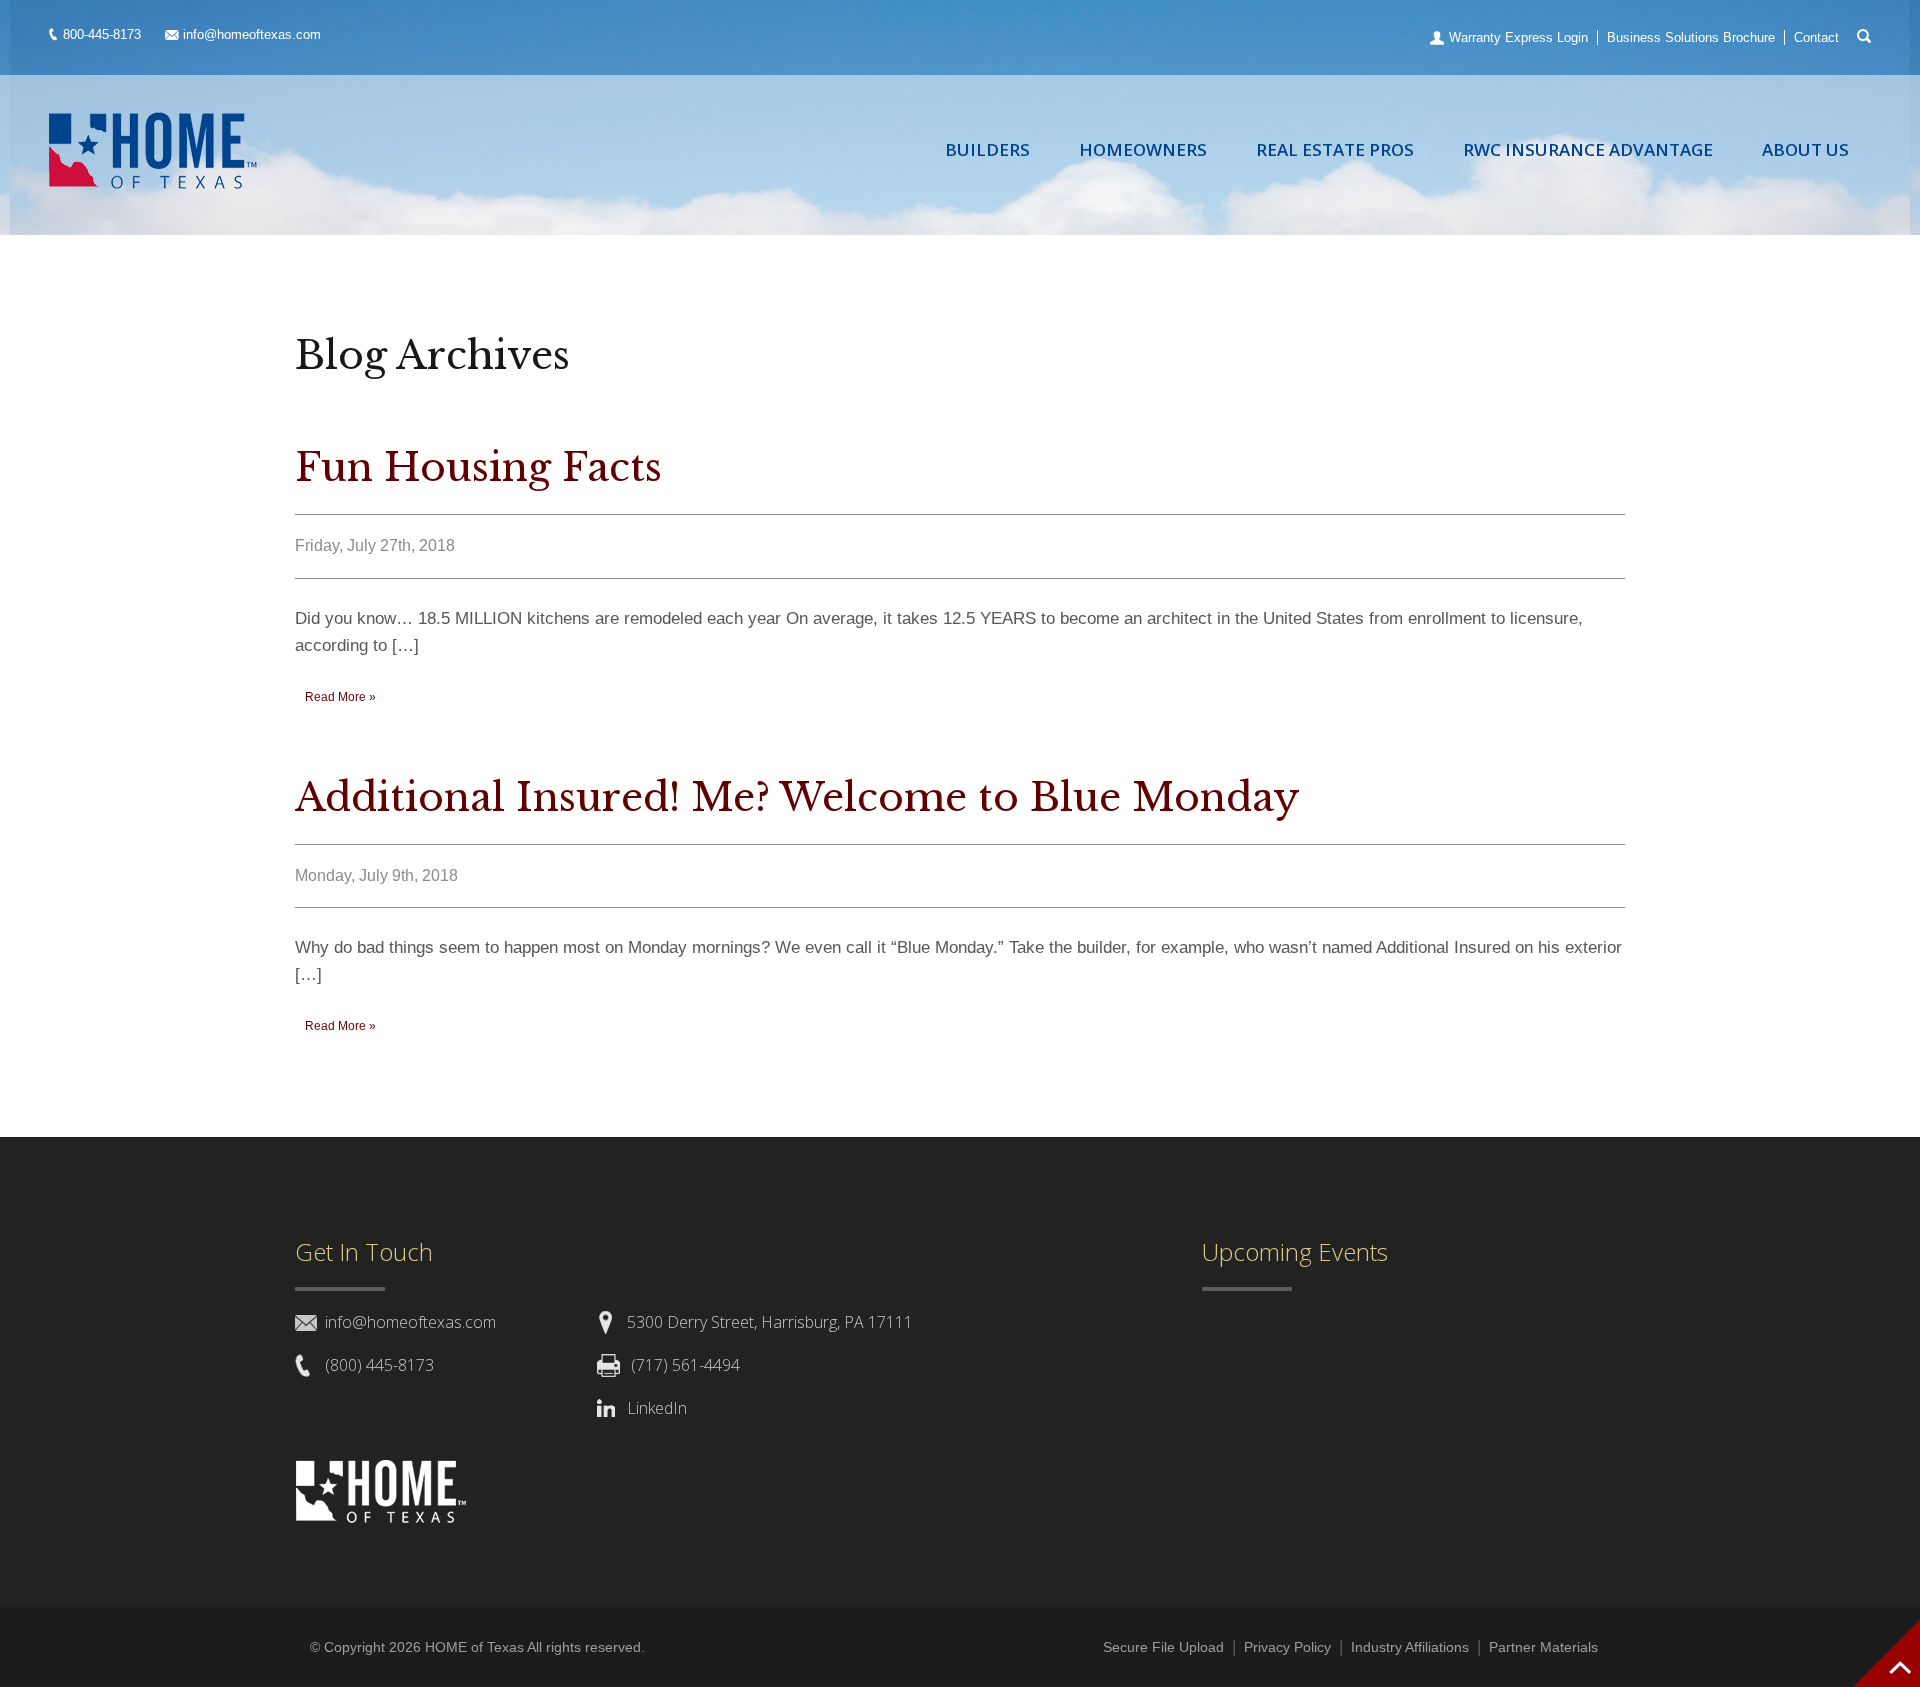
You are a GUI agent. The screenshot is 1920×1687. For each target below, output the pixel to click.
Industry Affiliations (1410, 1647)
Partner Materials (1543, 1647)
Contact (1816, 37)
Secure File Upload (1163, 1647)
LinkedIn (657, 1408)
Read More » (340, 697)
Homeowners (1143, 149)
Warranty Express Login (1518, 37)
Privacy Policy (1287, 1647)
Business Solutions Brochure (1691, 37)
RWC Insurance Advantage (1588, 149)
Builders (987, 149)
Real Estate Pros (1335, 149)
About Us (1805, 149)
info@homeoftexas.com (252, 34)
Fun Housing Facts (478, 467)
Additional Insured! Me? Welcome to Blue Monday (797, 797)
